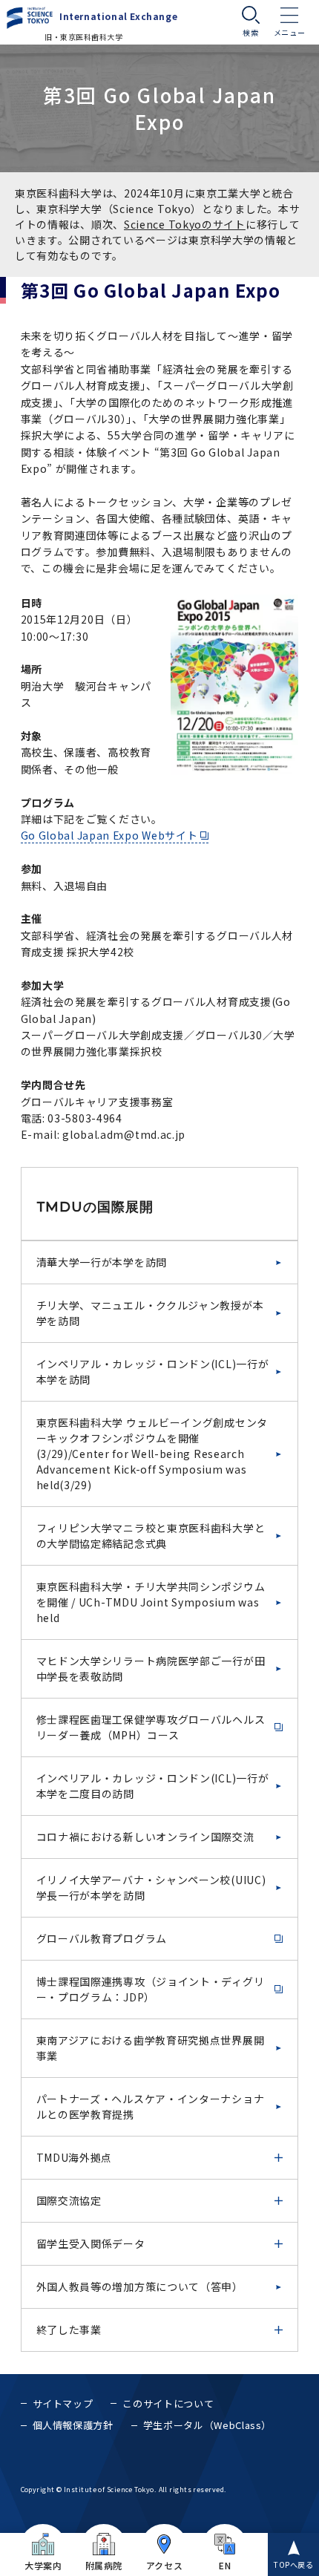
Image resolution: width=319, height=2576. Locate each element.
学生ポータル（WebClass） (207, 2425)
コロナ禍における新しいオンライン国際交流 (145, 1837)
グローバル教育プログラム (102, 1938)
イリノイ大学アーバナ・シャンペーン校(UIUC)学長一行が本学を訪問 (151, 1887)
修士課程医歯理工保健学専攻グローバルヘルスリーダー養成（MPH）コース (151, 1727)
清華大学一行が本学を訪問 (102, 1262)
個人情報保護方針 (73, 2425)
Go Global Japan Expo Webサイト (109, 835)
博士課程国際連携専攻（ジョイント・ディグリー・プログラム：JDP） (151, 1989)
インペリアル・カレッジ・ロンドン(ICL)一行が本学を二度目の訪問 (153, 1786)
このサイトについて (168, 2403)
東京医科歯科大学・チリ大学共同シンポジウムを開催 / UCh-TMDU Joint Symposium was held (151, 1602)
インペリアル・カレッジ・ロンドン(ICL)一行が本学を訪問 (153, 1372)
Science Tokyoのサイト (185, 224)
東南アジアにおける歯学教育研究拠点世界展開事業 (151, 2048)
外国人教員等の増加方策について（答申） (140, 2286)
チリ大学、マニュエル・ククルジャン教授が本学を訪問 (150, 1313)
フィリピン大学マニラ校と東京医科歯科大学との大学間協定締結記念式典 (151, 1536)
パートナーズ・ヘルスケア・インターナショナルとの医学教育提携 (151, 2106)
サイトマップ (63, 2403)
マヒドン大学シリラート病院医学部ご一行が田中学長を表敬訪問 (151, 1668)
